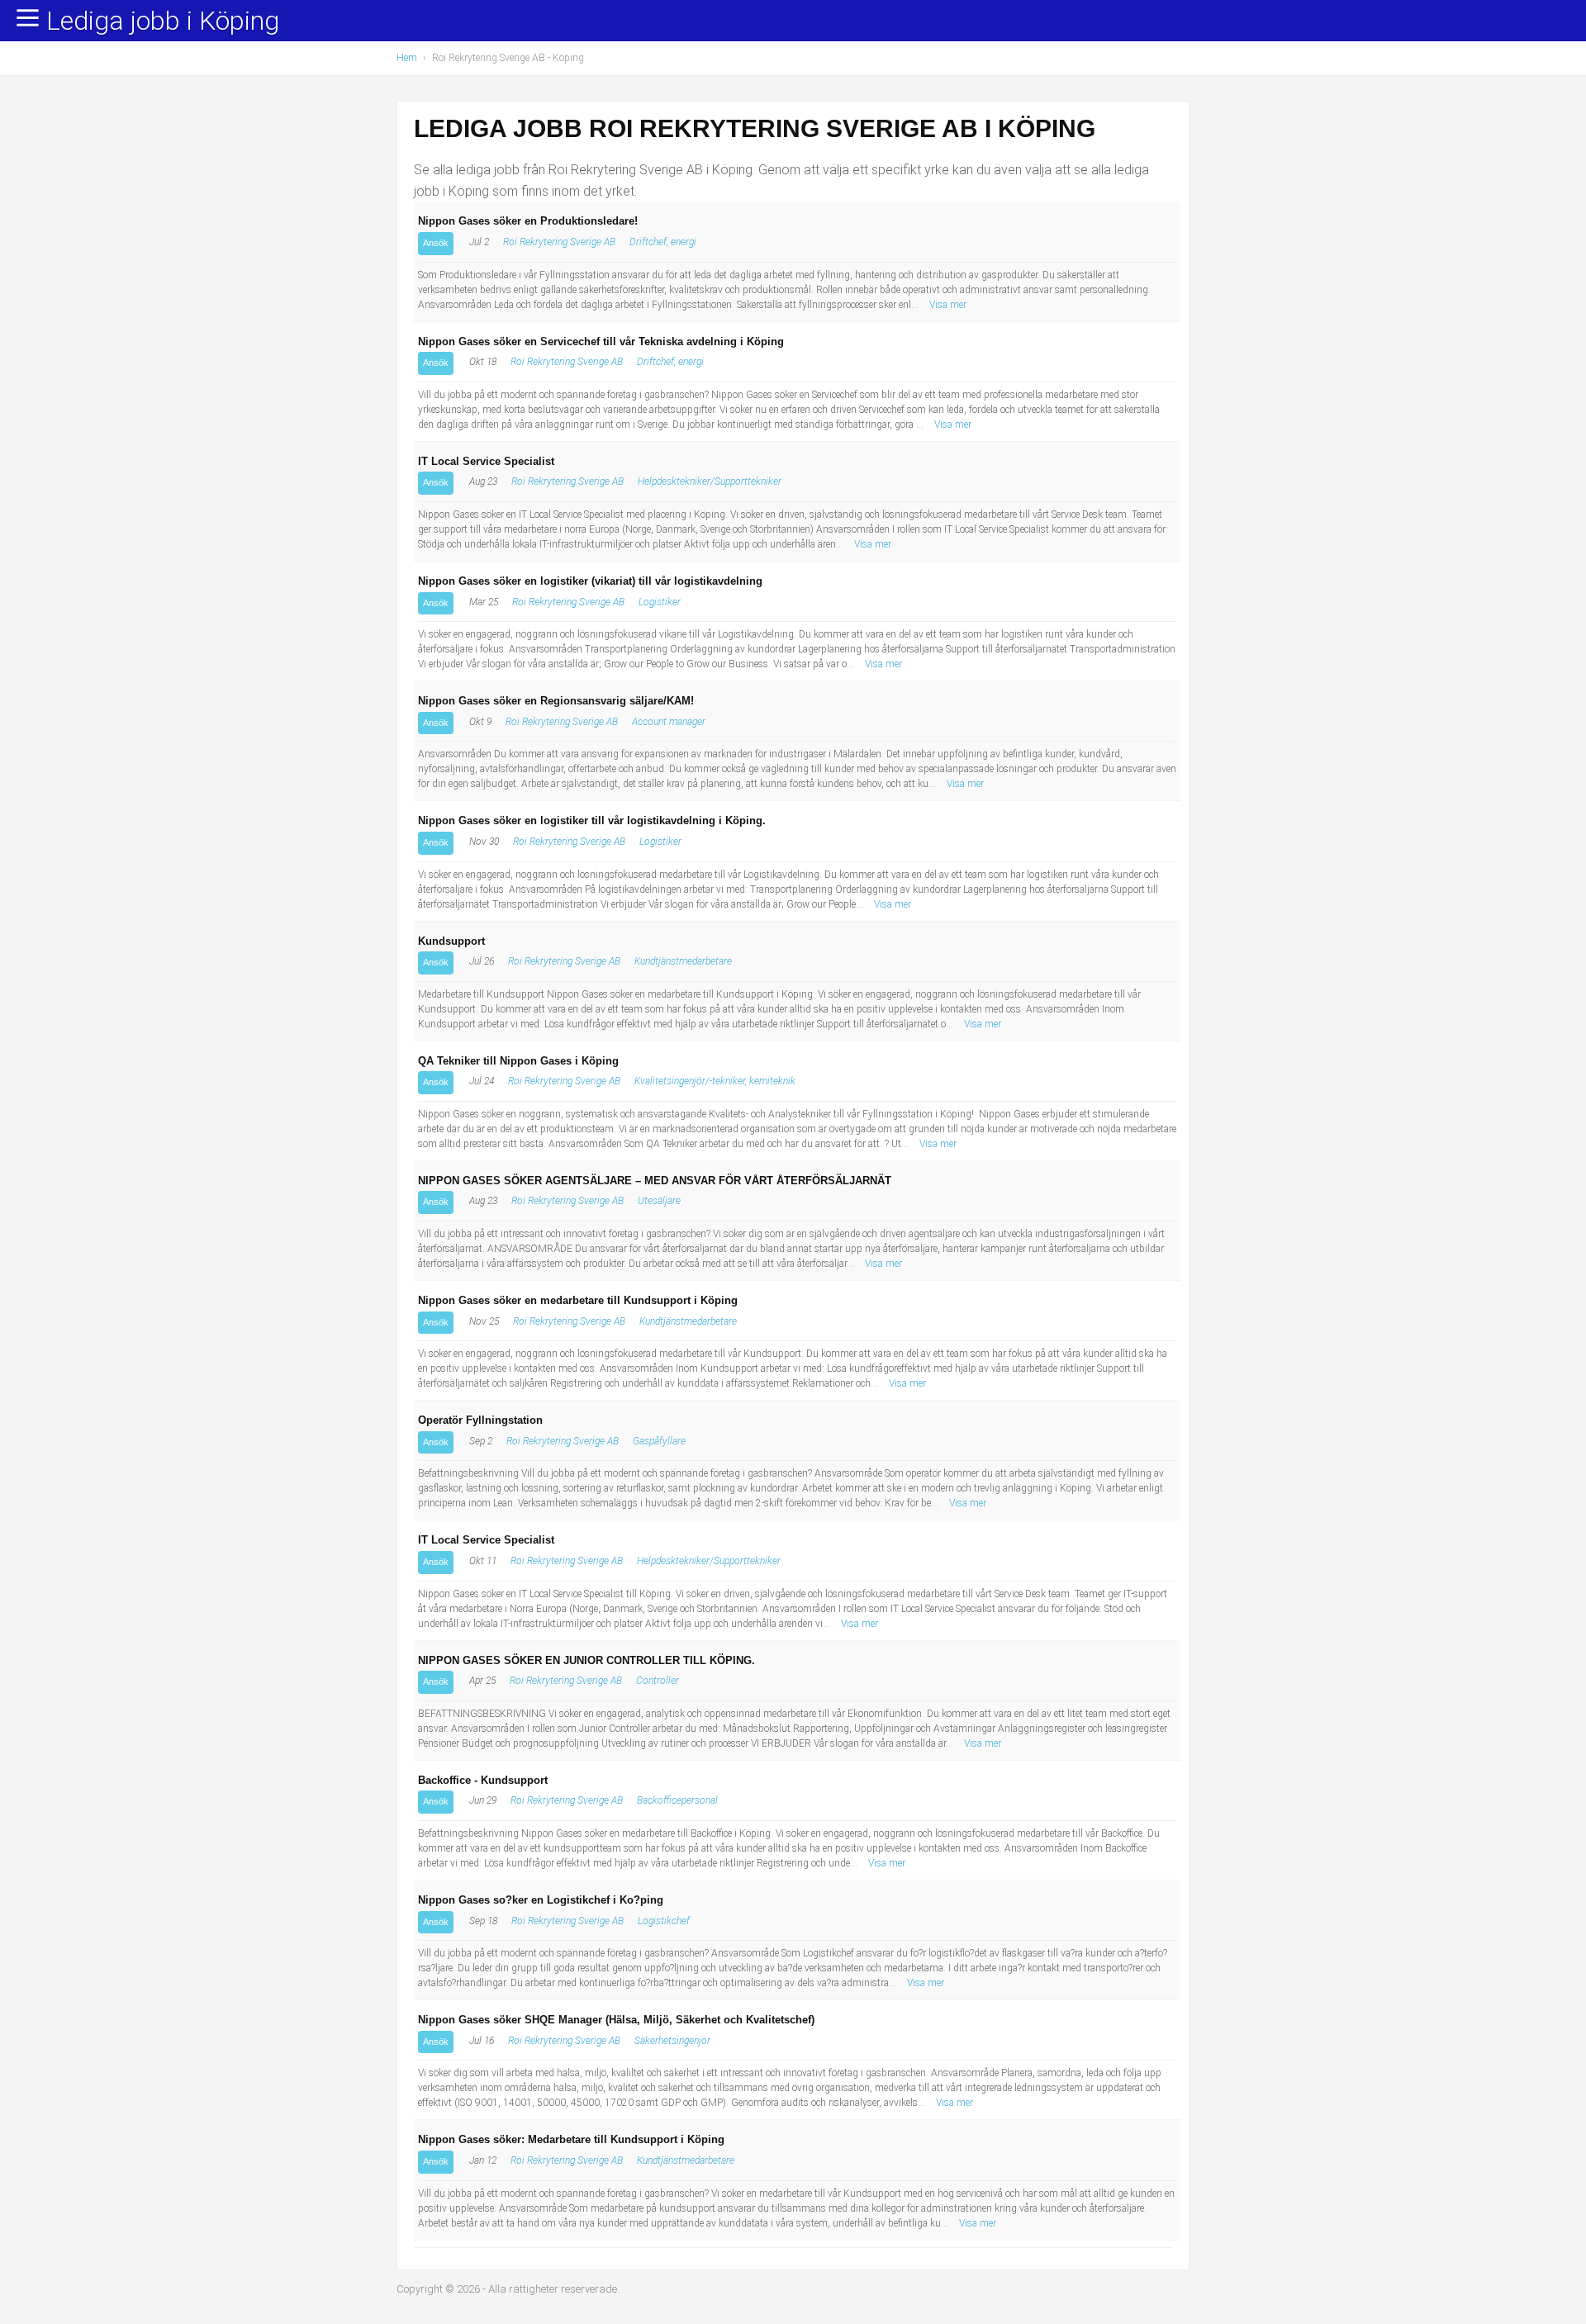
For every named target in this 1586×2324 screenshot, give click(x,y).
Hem (407, 58)
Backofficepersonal (677, 1800)
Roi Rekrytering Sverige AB (559, 242)
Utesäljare (659, 1201)
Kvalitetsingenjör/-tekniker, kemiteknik (715, 1081)
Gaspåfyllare (659, 1441)
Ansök (436, 243)
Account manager (669, 722)
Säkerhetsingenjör (672, 2041)
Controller (658, 1681)
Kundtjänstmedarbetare (683, 961)
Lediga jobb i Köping (163, 21)
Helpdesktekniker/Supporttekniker (710, 481)
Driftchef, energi (663, 242)
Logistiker (660, 602)
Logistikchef (664, 1921)
